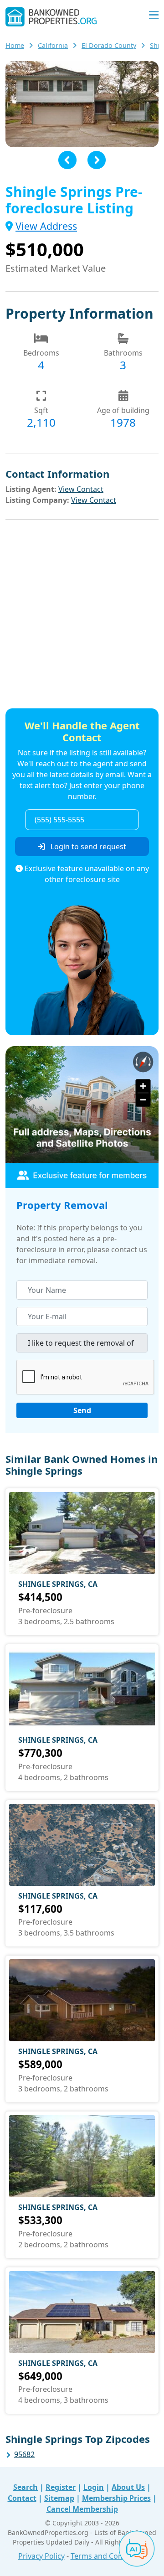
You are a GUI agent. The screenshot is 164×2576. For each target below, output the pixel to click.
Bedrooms (41, 353)
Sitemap (59, 2498)
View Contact (81, 489)
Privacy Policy (41, 2556)
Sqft (41, 410)
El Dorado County (109, 45)
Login (94, 2487)
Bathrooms (123, 353)
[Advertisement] (82, 615)
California (53, 45)
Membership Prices (116, 2498)
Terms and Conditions (108, 2556)
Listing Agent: (31, 489)
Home (15, 45)
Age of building (123, 410)
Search (26, 2487)
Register (61, 2487)
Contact (22, 2498)
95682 (24, 2454)
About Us (128, 2487)
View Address (46, 226)
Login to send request (87, 847)
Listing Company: (37, 500)
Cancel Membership (82, 2509)
